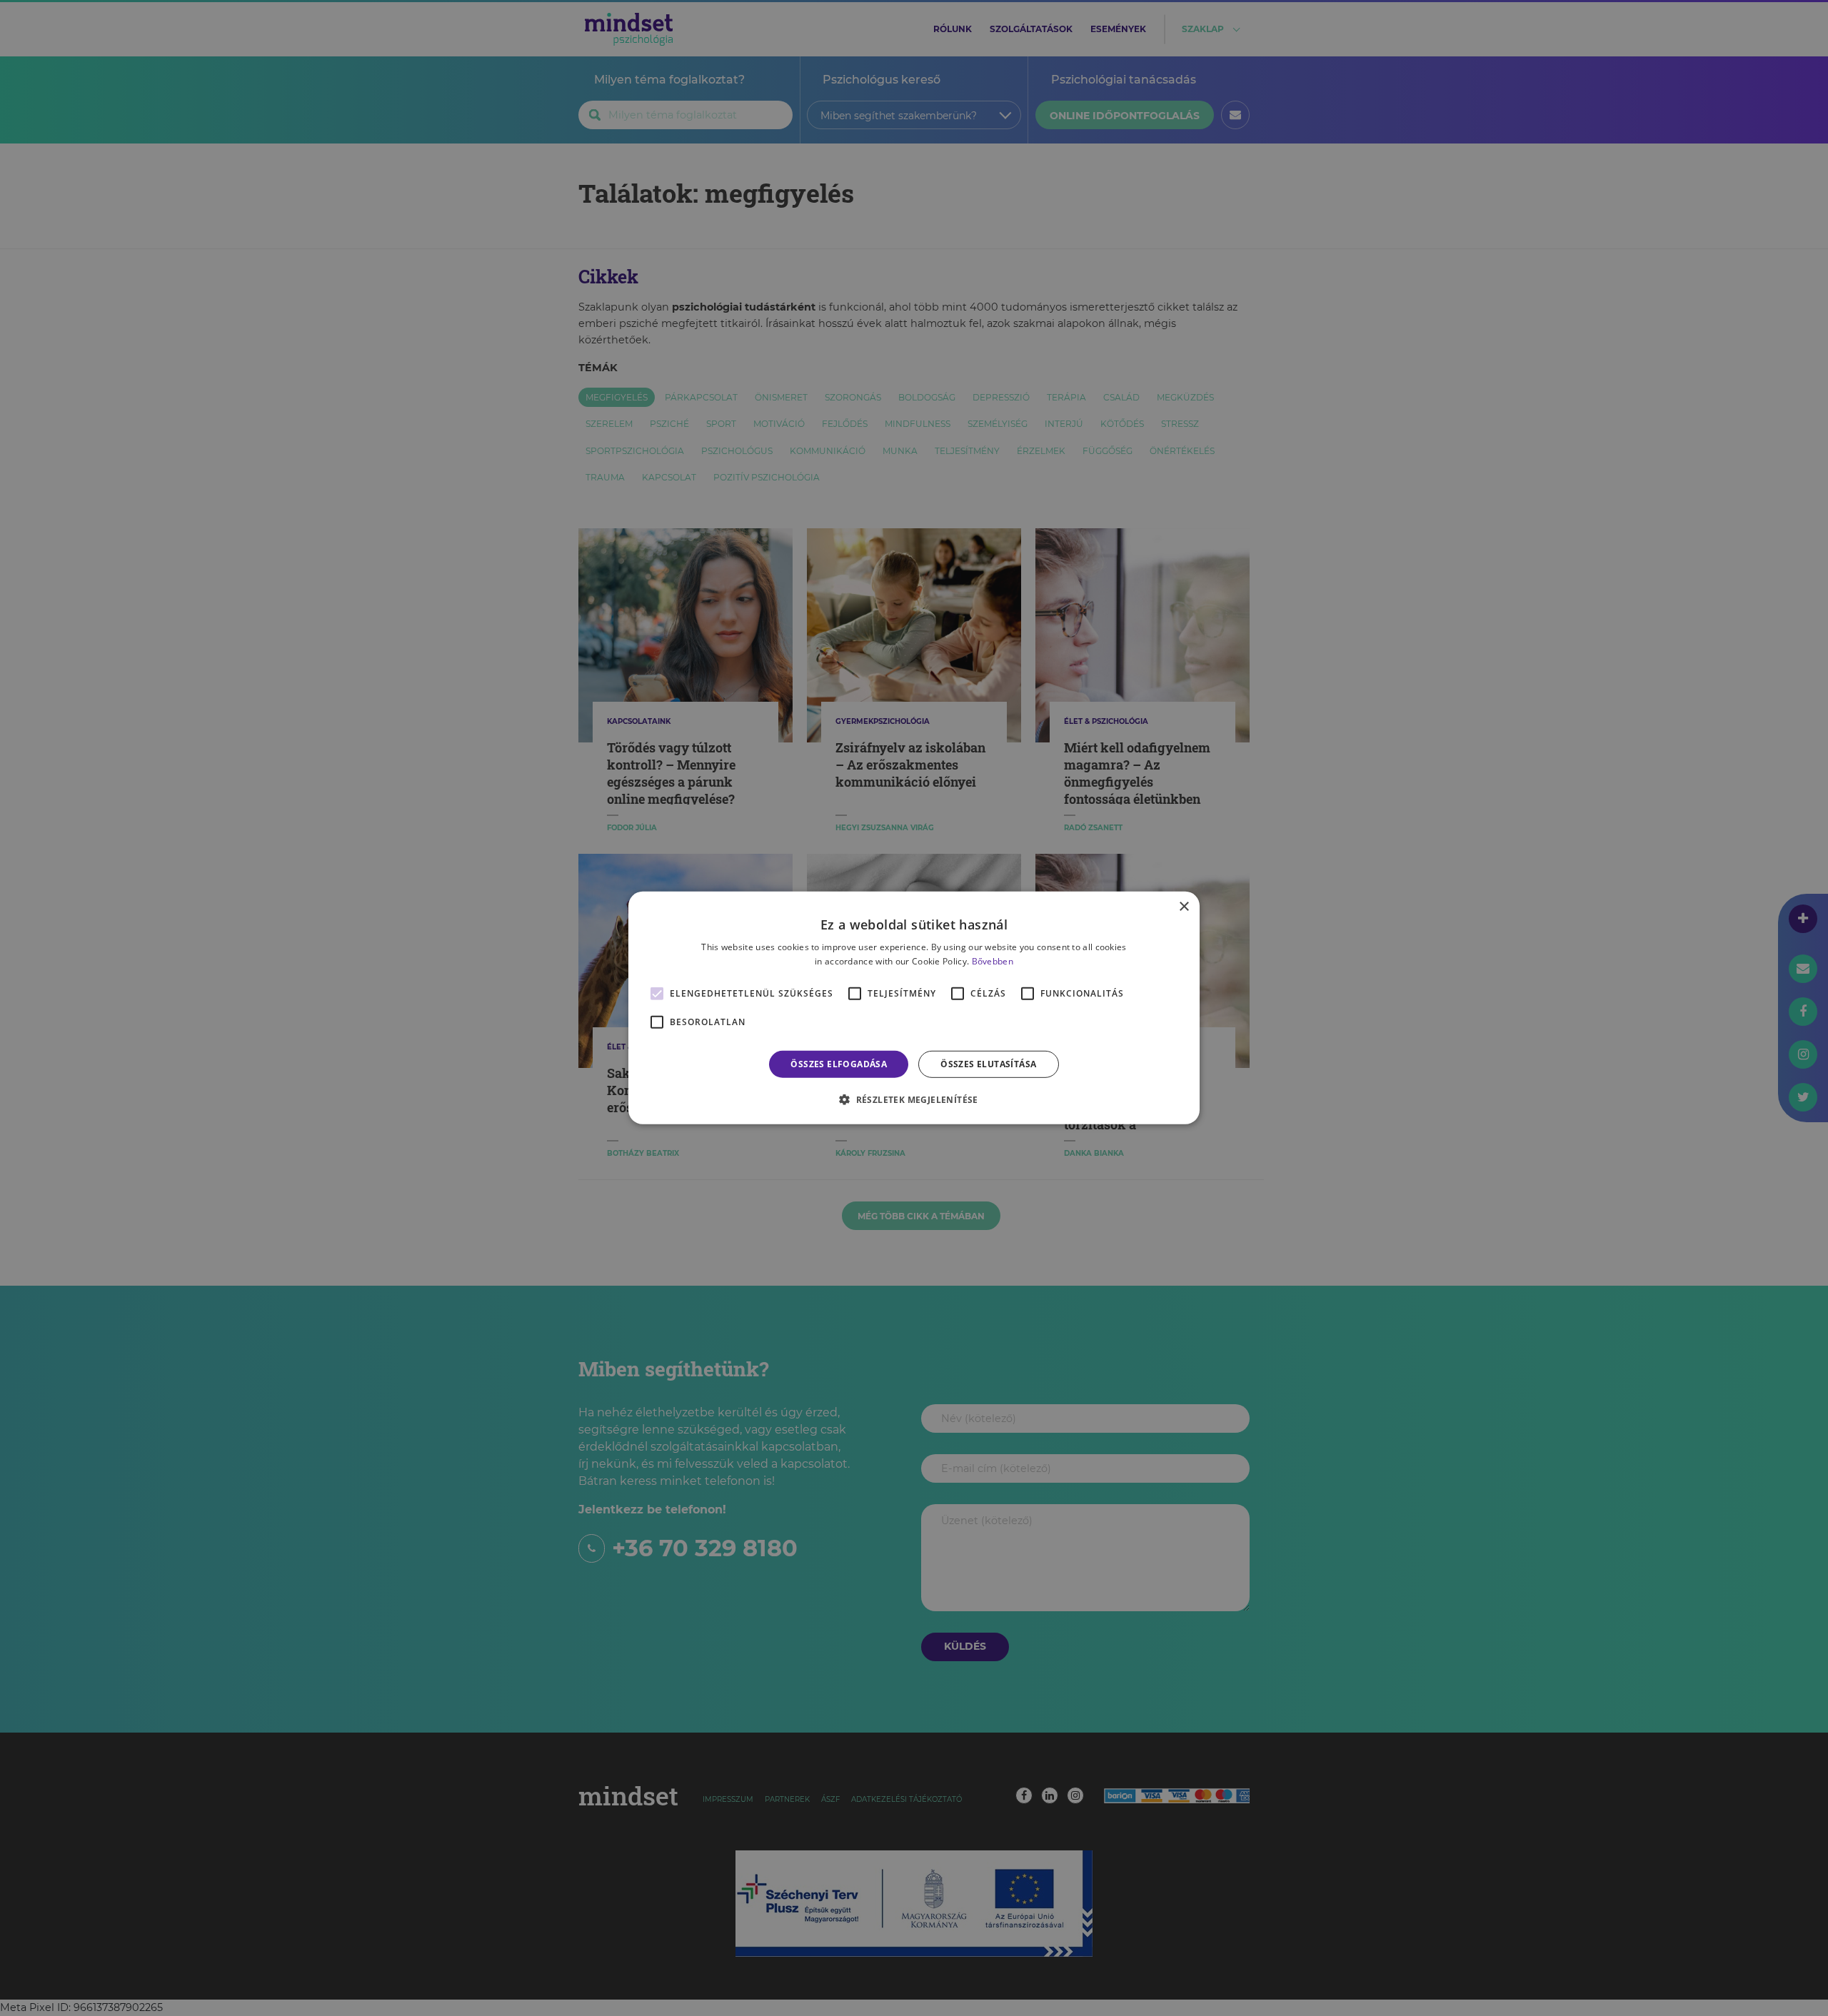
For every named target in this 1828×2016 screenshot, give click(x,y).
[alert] (914, 1008)
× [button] (1184, 907)
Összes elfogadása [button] (839, 1064)
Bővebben (993, 961)
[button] (914, 1099)
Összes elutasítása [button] (988, 1064)
